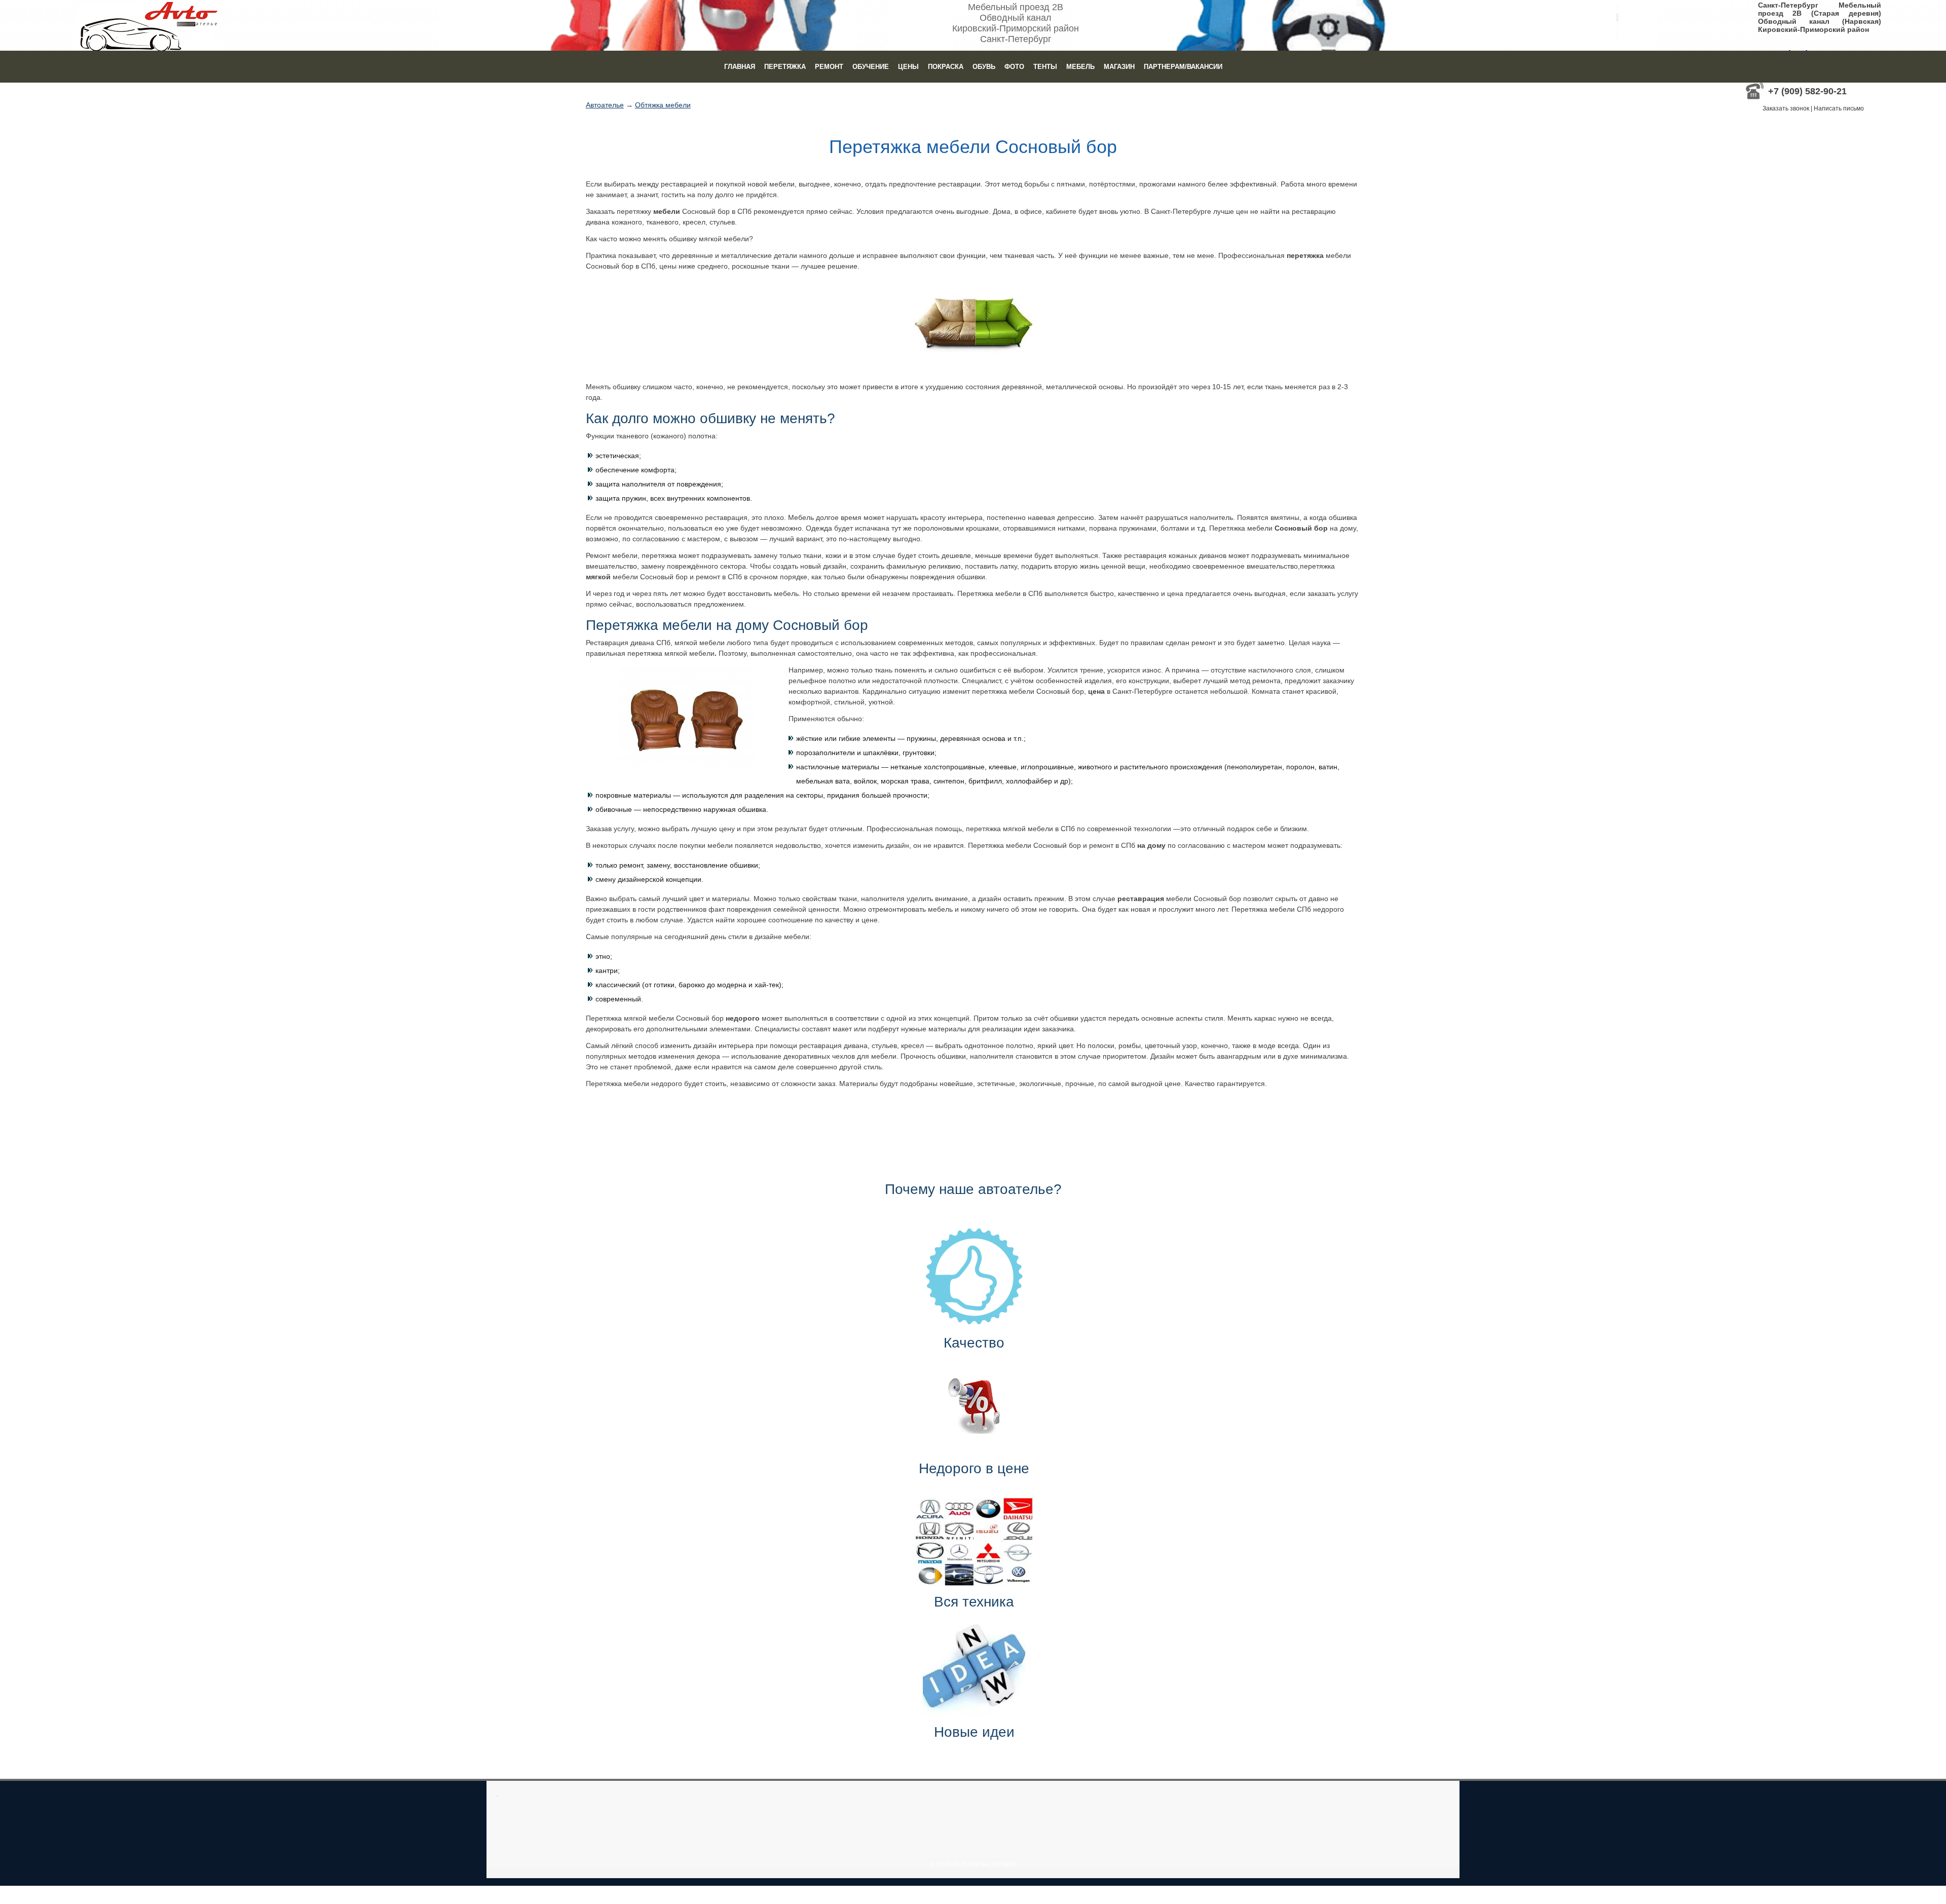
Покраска (946, 67)
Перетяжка (785, 67)
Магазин (1119, 67)
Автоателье (605, 105)
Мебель (1080, 67)
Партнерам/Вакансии (1183, 67)
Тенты (1045, 67)
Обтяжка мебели (663, 105)
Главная (740, 67)
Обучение (871, 67)
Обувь (984, 67)
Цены (908, 67)
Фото (1014, 67)
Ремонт (829, 67)
